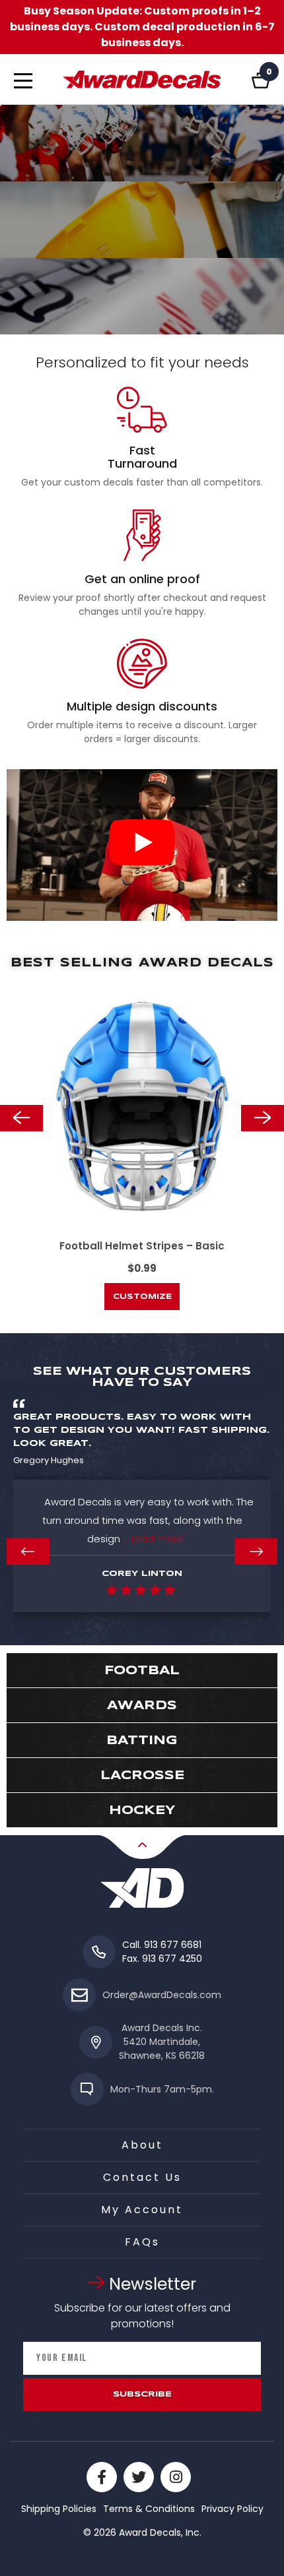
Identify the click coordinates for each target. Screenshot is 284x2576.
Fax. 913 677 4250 (162, 1959)
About (142, 2145)
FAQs (142, 2242)
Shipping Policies (59, 2509)
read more (158, 1539)
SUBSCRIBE (142, 2394)
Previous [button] (21, 1118)
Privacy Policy (232, 2509)
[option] (142, 1143)
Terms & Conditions (149, 2509)
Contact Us (142, 2177)
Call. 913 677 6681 (162, 1945)
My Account (142, 2210)
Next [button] (263, 1118)
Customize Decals (142, 1302)
